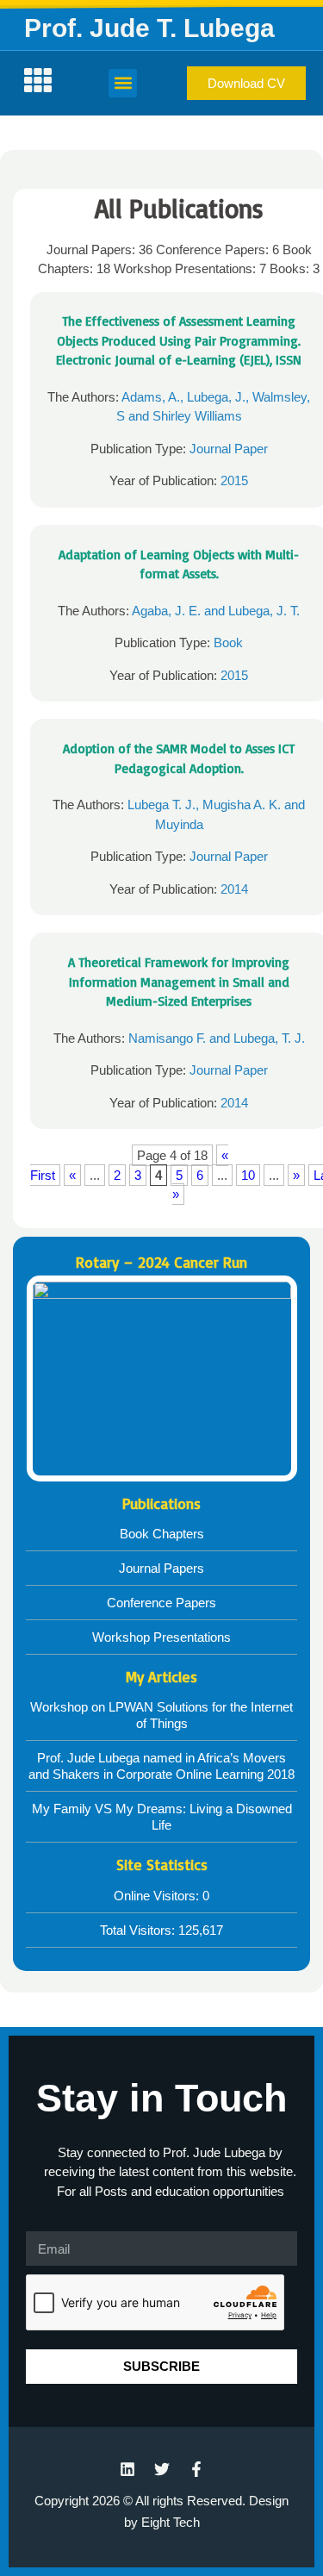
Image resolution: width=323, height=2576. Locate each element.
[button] (123, 83)
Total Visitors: (139, 1930)
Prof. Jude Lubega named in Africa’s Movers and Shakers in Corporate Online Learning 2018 (161, 1766)
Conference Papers (161, 1603)
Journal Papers (161, 1568)
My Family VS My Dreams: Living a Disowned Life (162, 1817)
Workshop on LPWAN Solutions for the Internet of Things (161, 1715)
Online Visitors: (158, 1896)
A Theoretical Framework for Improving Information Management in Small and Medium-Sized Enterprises (179, 982)
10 (248, 1175)
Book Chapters (162, 1534)
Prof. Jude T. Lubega (149, 28)
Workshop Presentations (161, 1637)
